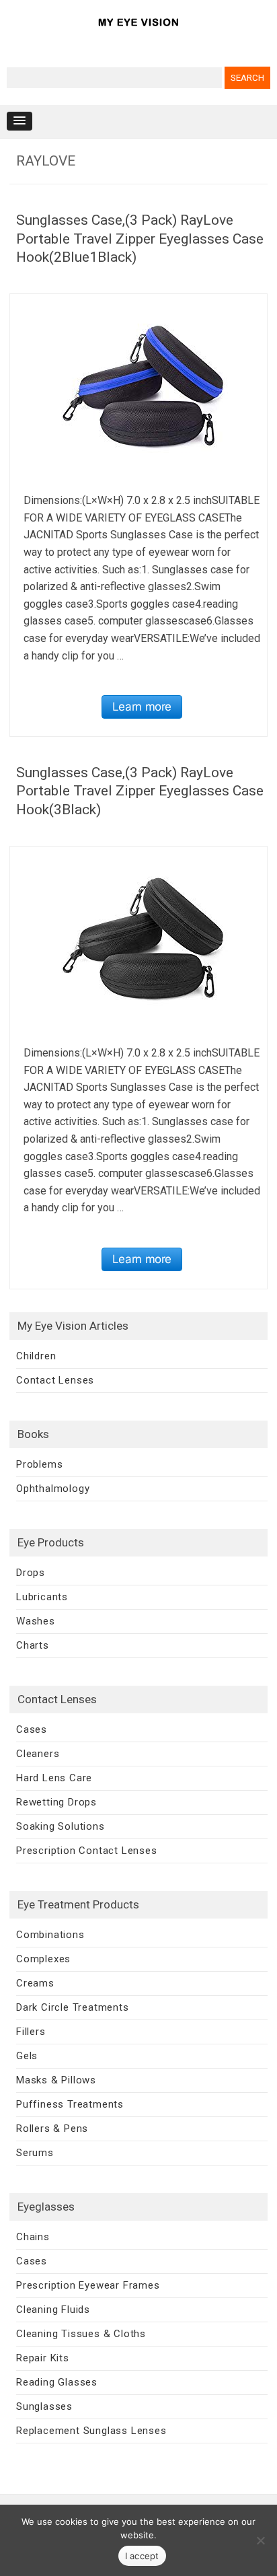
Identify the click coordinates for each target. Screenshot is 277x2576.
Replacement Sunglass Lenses (91, 2431)
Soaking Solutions (61, 1826)
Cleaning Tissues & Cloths (81, 2334)
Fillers (31, 2032)
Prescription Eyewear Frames (88, 2285)
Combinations (50, 1935)
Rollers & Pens (52, 2128)
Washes (36, 1621)
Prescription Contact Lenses (87, 1851)
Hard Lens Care (54, 1778)
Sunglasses (44, 2406)
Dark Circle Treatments (73, 2007)
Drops (31, 1573)
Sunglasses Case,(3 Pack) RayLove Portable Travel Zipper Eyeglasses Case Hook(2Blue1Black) (140, 239)
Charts (33, 1645)
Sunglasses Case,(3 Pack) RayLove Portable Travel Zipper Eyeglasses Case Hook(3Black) (140, 791)
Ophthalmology (53, 1489)
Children (36, 1356)
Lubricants (42, 1597)
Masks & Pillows (56, 2080)
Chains (33, 2237)
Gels (27, 2056)
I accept (142, 2556)
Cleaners (38, 1754)
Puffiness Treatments (70, 2104)
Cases (32, 1729)
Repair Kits (43, 2358)
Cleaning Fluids (53, 2310)
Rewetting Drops (56, 1802)
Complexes (43, 1959)
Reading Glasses (57, 2382)
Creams (35, 1983)
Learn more (142, 707)
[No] (260, 2540)
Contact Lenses (55, 1380)
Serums (35, 2153)
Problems (39, 1464)
